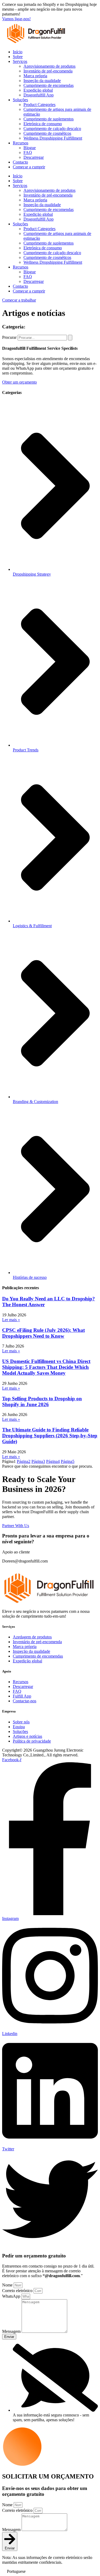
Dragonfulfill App (39, 95)
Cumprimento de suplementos (49, 119)
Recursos (21, 143)
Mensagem (12, 2331)
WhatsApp (12, 2296)
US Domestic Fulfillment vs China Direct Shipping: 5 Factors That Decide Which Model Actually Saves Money (46, 1367)
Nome (8, 2285)
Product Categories (39, 105)
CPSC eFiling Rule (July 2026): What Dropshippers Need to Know (43, 1333)
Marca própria (35, 76)
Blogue (30, 148)
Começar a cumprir (29, 167)
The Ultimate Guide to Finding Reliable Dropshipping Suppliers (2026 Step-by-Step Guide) (50, 1436)
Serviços (20, 61)
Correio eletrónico (18, 2291)
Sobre (18, 57)
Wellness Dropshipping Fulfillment (53, 138)
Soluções (20, 100)
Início (18, 52)
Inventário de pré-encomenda (48, 71)
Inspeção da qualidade (42, 81)
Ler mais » (11, 1320)
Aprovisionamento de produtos (49, 66)
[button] (50, 2571)
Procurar (9, 337)
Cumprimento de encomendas (49, 85)
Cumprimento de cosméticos (47, 133)
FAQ (28, 152)
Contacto (20, 162)
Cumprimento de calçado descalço (52, 129)
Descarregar (34, 157)
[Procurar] (70, 338)
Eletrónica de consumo (43, 124)
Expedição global (38, 90)
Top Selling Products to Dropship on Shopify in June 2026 (42, 1401)
